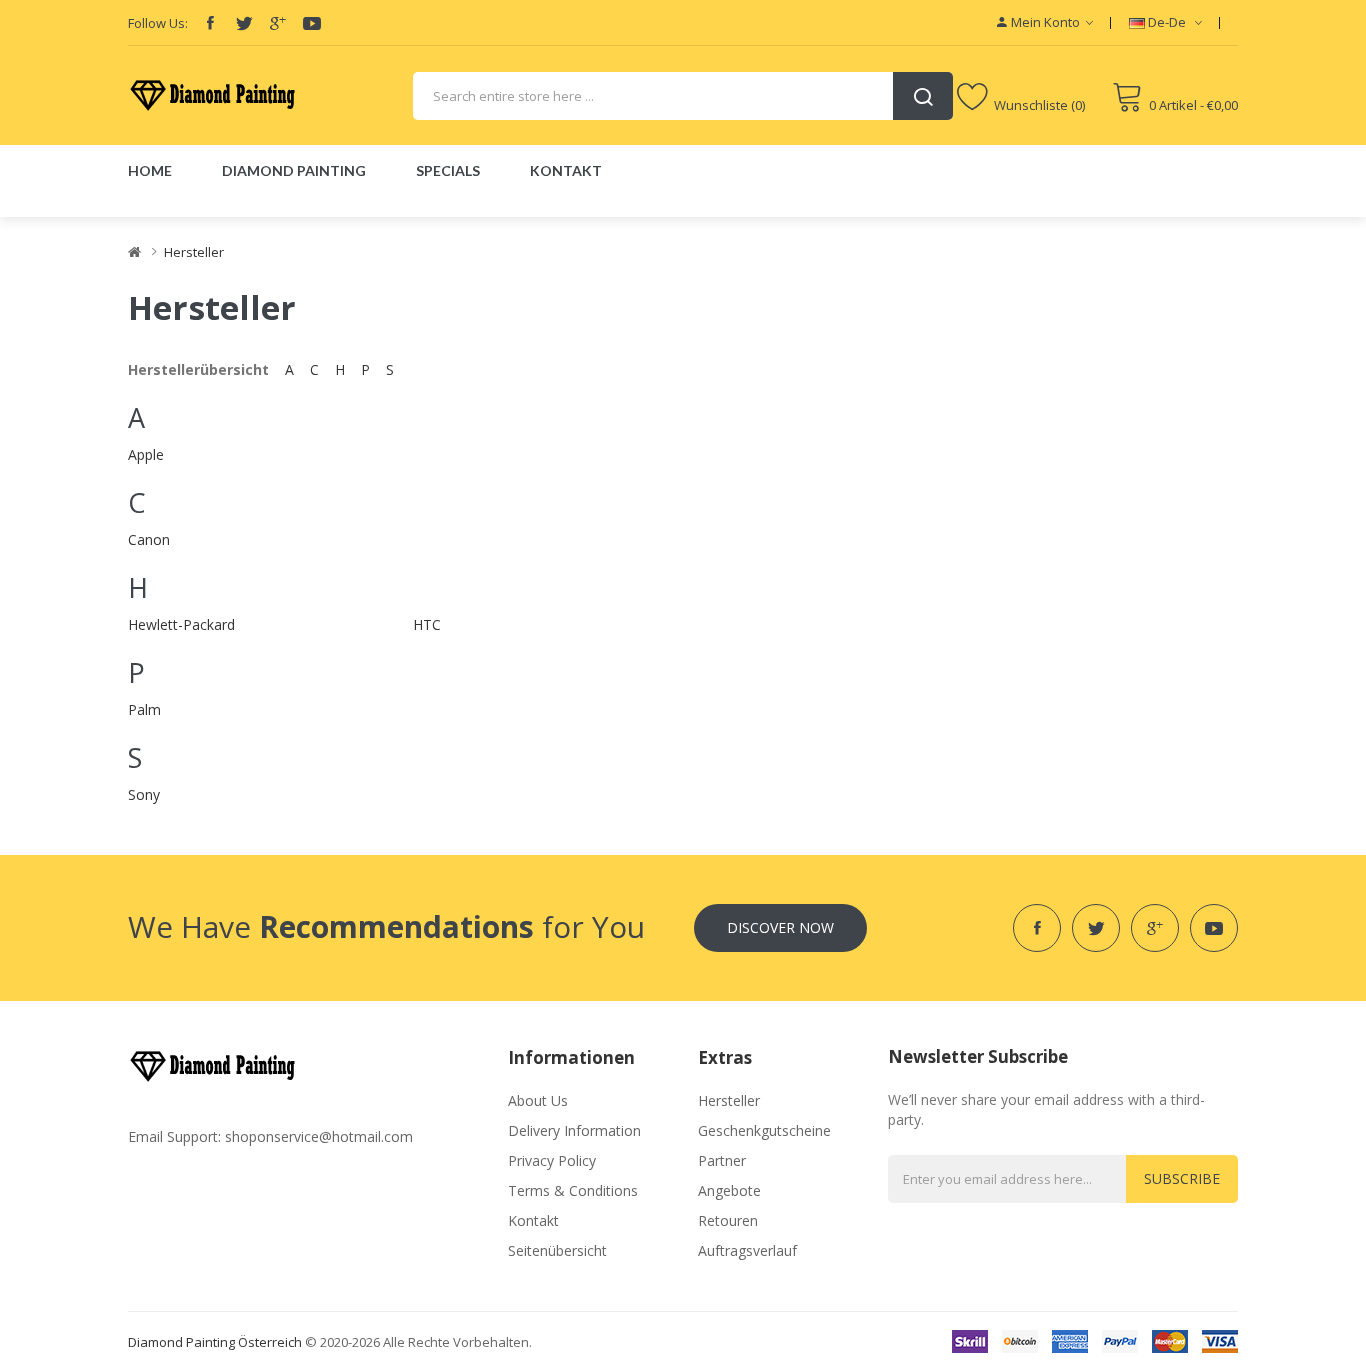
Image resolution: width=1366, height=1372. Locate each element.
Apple (146, 454)
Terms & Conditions (573, 1190)
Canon (149, 539)
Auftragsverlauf (747, 1250)
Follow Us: (158, 23)
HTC (427, 624)
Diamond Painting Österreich (215, 1342)
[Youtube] (312, 23)
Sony (144, 794)
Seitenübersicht (557, 1250)
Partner (722, 1160)
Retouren (728, 1220)
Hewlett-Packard (181, 624)
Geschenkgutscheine (764, 1130)
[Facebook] (210, 23)
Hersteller (194, 252)
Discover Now (780, 927)
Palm (144, 709)
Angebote (729, 1190)
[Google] (278, 23)
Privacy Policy (552, 1160)
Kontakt (533, 1220)
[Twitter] (244, 23)
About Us (538, 1100)
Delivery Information (574, 1130)
